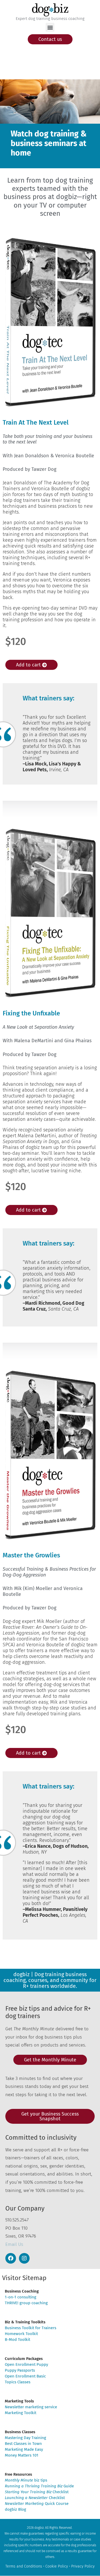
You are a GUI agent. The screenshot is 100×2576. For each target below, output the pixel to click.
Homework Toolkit (21, 2334)
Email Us (14, 2244)
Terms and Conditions (24, 2566)
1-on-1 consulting (21, 2297)
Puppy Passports (20, 2370)
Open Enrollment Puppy (26, 2364)
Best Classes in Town (23, 2444)
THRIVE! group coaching (26, 2303)
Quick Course (37, 2504)
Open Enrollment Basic (25, 2376)
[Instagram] (24, 2258)
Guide (39, 2486)
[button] (50, 27)
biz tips (26, 2480)
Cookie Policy (57, 2566)
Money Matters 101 (22, 2455)
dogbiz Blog (15, 2509)
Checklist (37, 2492)
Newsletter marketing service (31, 2407)
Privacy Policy (83, 2566)
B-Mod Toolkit (17, 2340)
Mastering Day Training (25, 2438)
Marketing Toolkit (21, 2413)
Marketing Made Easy (24, 2449)
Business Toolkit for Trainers (31, 2328)
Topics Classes (18, 2382)
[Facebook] (11, 2258)
